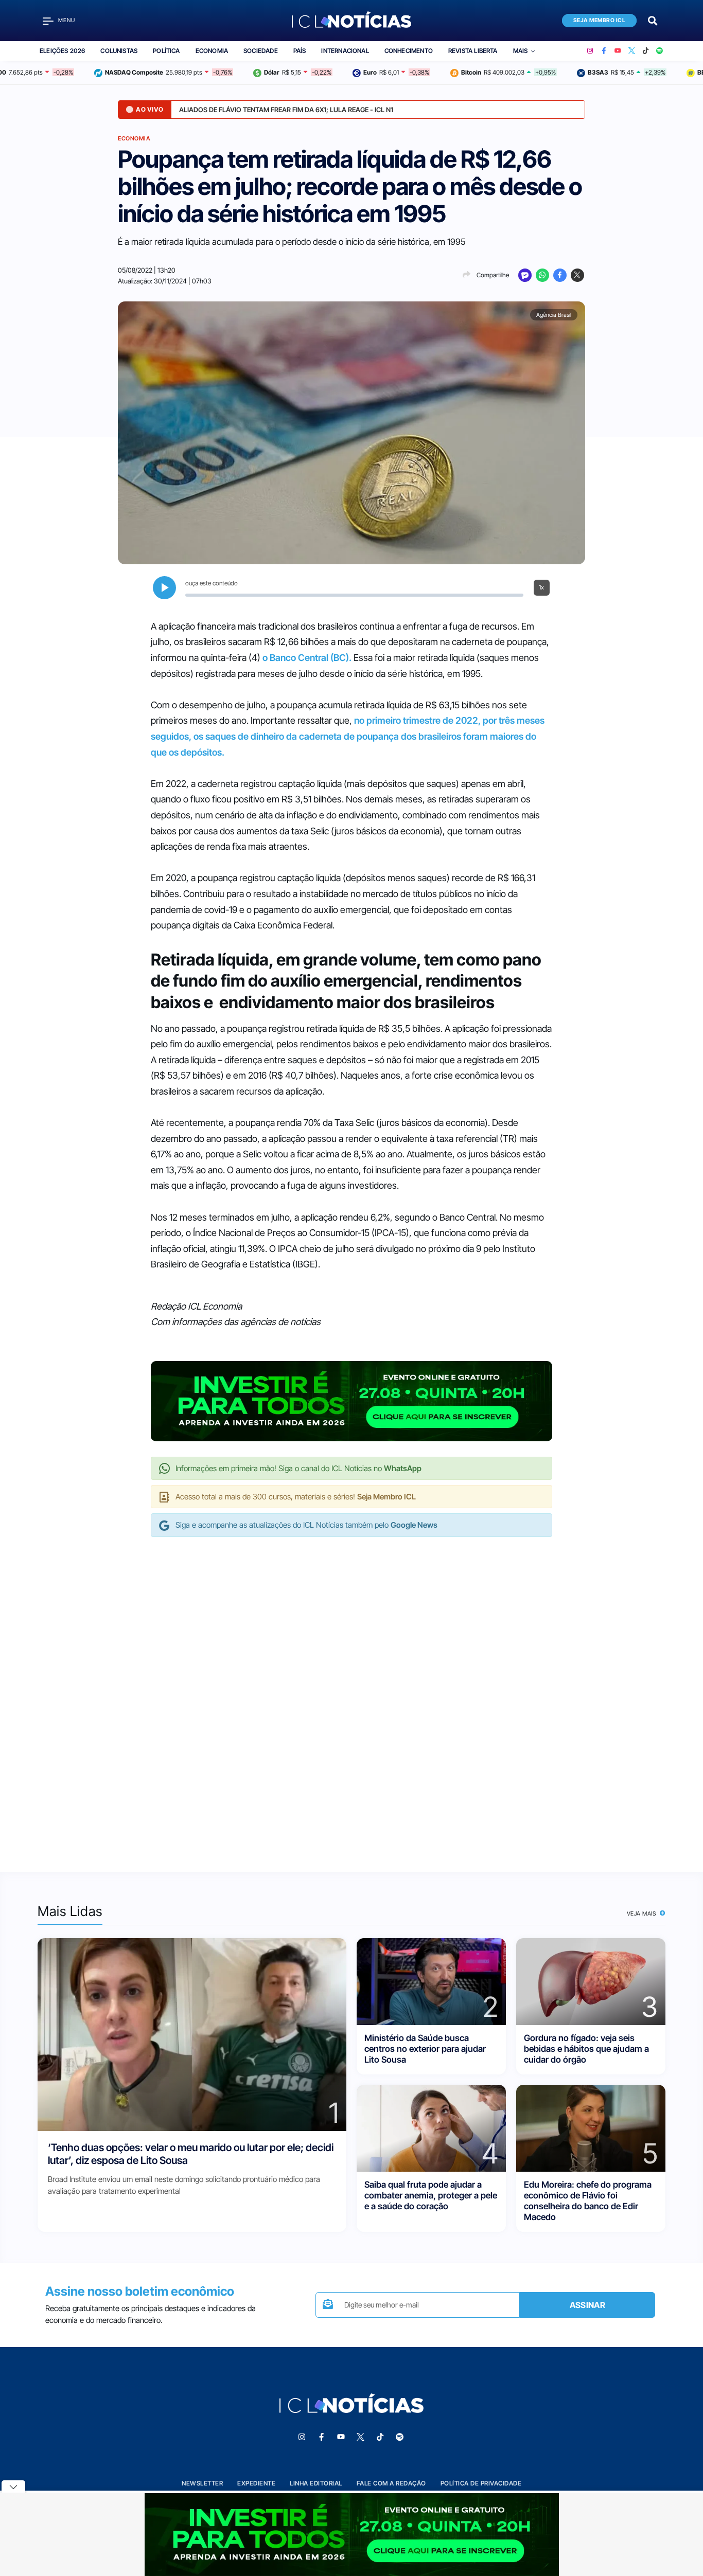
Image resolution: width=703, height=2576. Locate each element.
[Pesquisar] (653, 20)
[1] (192, 2034)
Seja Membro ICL (600, 20)
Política (166, 51)
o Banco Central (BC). (306, 658)
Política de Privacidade (481, 2483)
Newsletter (202, 2483)
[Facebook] (604, 51)
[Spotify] (660, 51)
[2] (431, 1981)
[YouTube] (618, 51)
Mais (521, 51)
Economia (212, 51)
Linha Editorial (316, 2483)
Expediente (256, 2483)
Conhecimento (409, 51)
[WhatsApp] (542, 275)
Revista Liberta (473, 51)
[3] (591, 1981)
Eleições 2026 (62, 51)
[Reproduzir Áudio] (164, 588)
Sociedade (261, 51)
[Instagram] (590, 51)
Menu (67, 20)
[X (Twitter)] (632, 51)
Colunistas (119, 51)
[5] (591, 2127)
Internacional (345, 51)
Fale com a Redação (391, 2483)
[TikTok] (646, 51)
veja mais (643, 1913)
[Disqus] (351, 1694)
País (300, 51)
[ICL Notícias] (352, 21)
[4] (431, 2127)
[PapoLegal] (525, 275)
